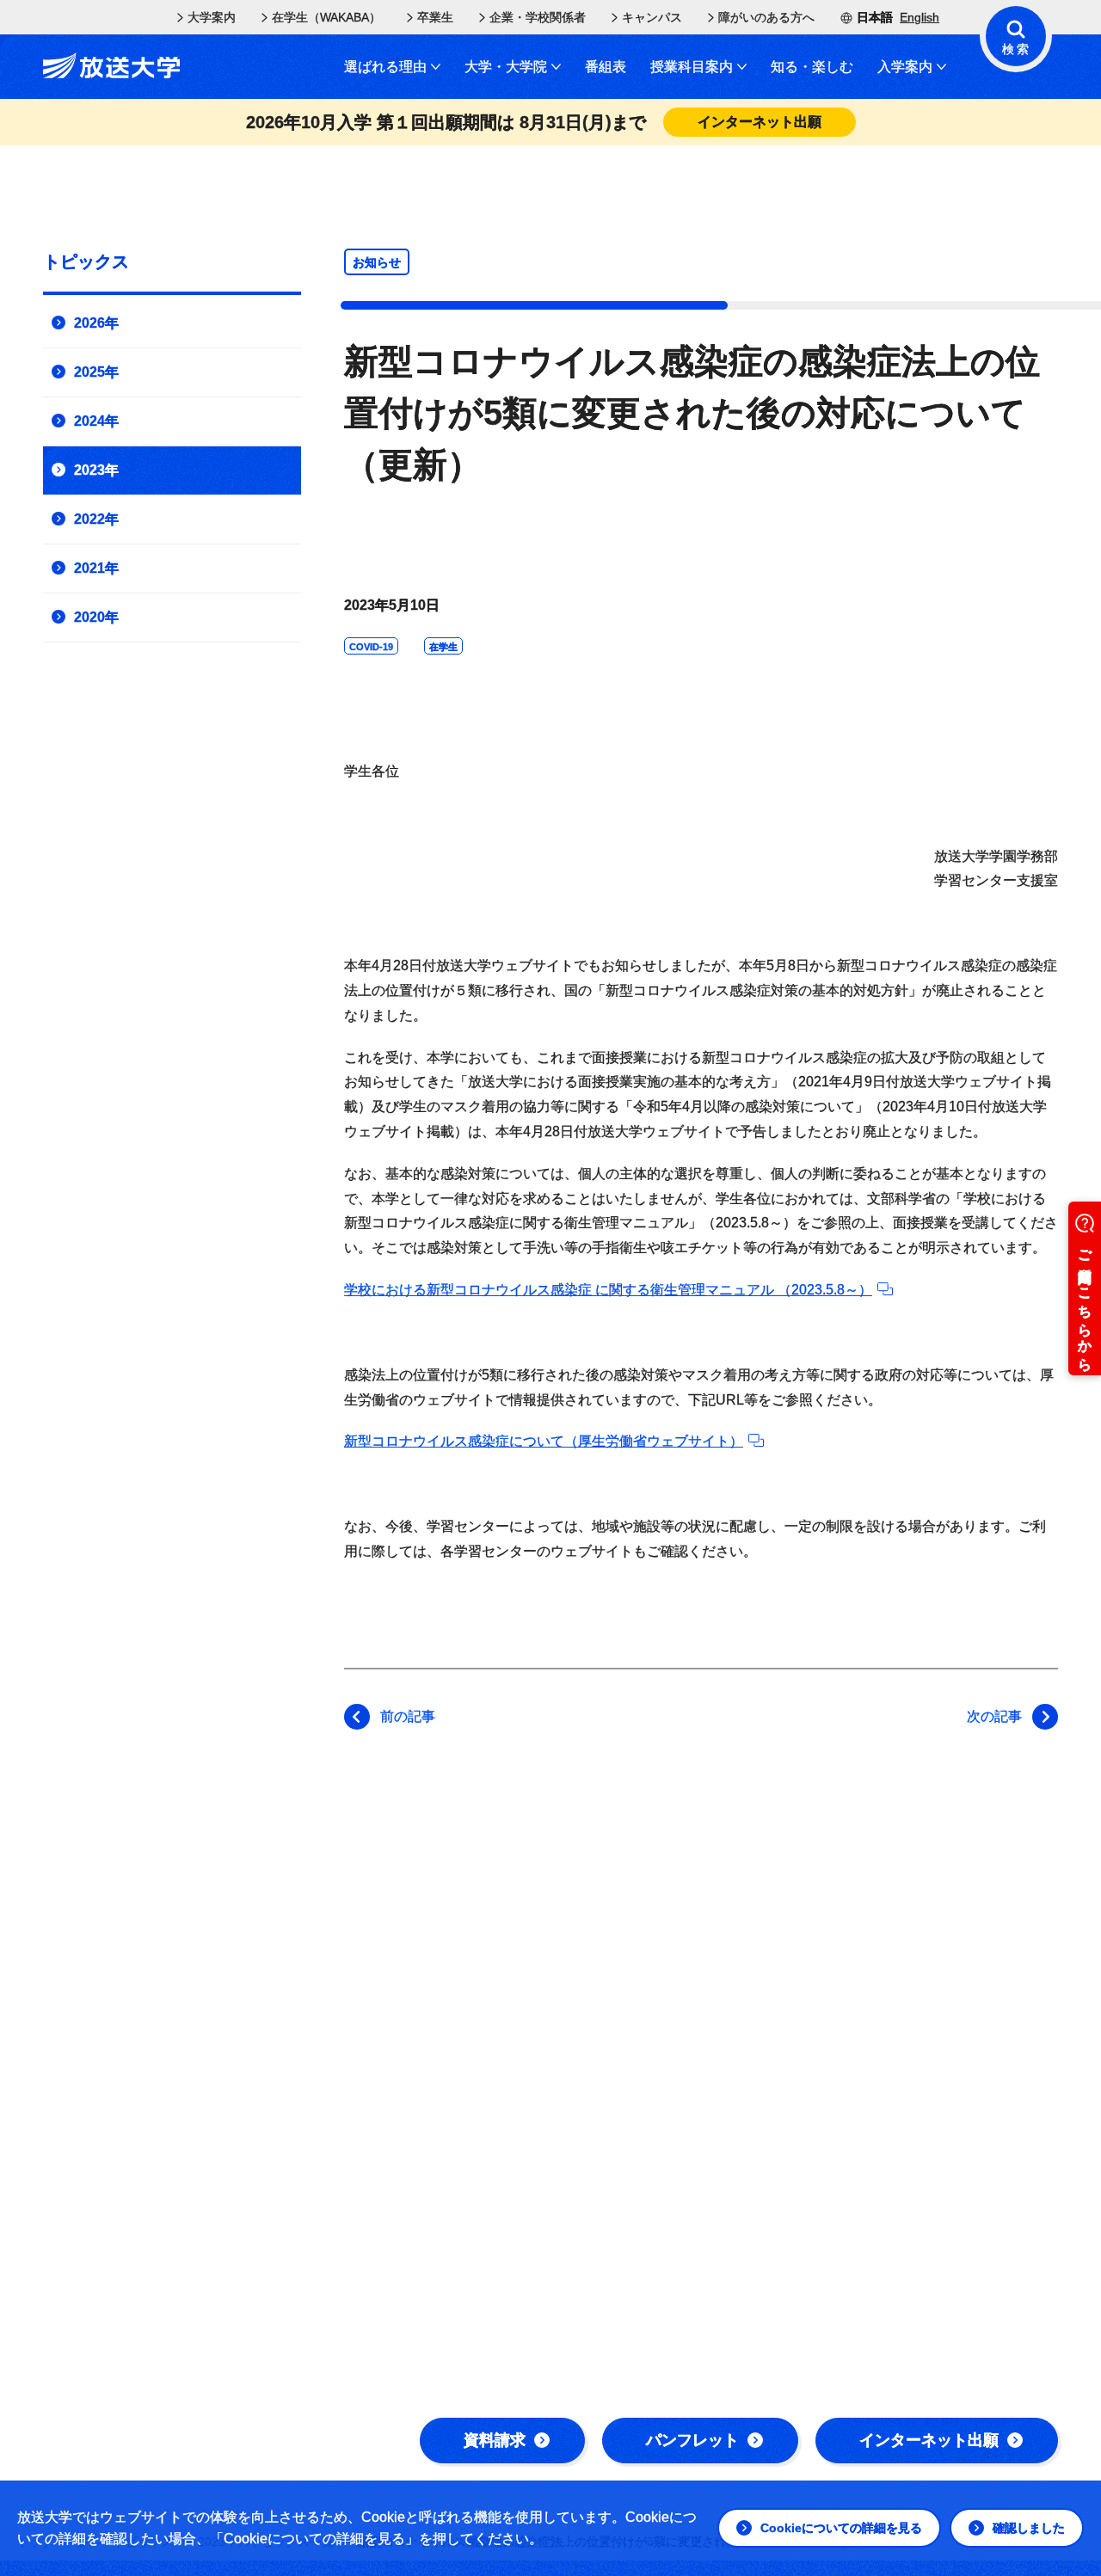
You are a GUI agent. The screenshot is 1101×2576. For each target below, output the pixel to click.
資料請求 (495, 2440)
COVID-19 (371, 647)
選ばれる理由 (385, 67)
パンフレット (692, 2440)
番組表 (606, 67)
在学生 (443, 647)
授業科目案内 (692, 67)
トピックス (86, 261)
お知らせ (377, 262)
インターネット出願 (929, 2440)
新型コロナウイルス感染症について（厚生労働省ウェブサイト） (544, 1441)
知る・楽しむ (812, 67)
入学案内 (905, 67)
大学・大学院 (506, 67)
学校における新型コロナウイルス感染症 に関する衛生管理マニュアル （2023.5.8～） (608, 1290)
